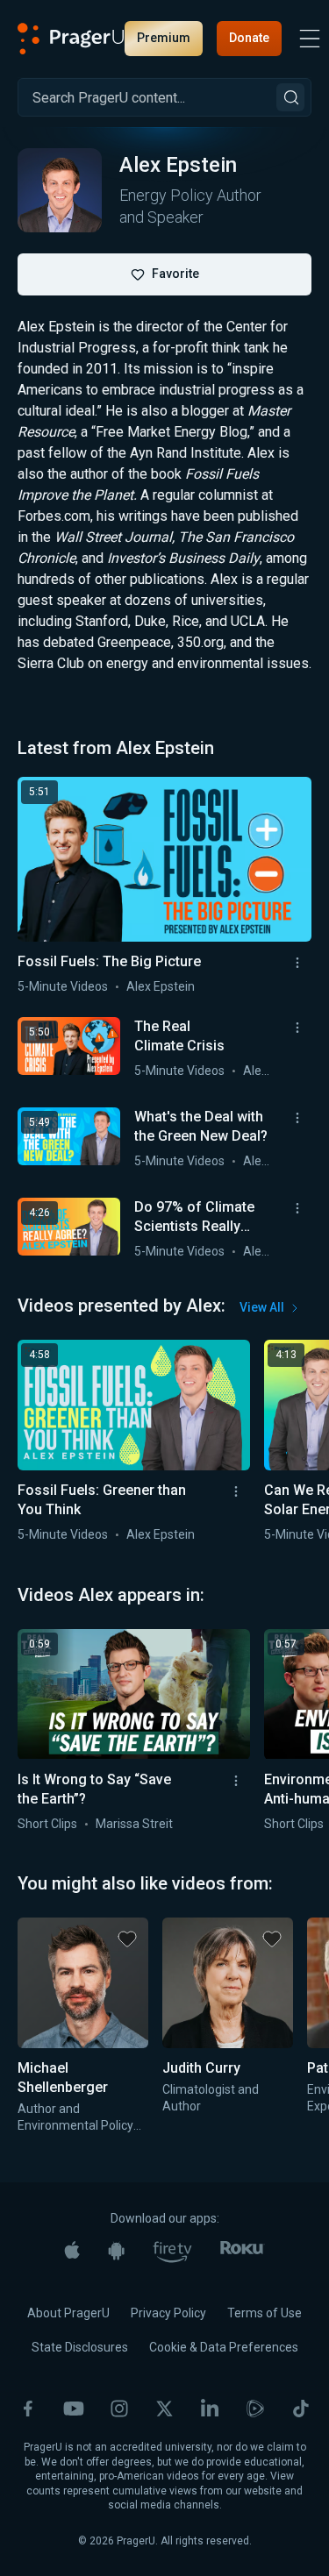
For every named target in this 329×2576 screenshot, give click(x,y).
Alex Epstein (161, 986)
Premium (164, 38)
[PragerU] (71, 39)
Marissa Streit (134, 1824)
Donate (249, 38)
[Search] (290, 97)
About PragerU (68, 2313)
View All (262, 1307)
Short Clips (47, 1824)
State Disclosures (80, 2347)
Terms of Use (265, 2313)
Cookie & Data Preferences (224, 2347)
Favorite (175, 274)
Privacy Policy (168, 2313)
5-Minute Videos (63, 986)
